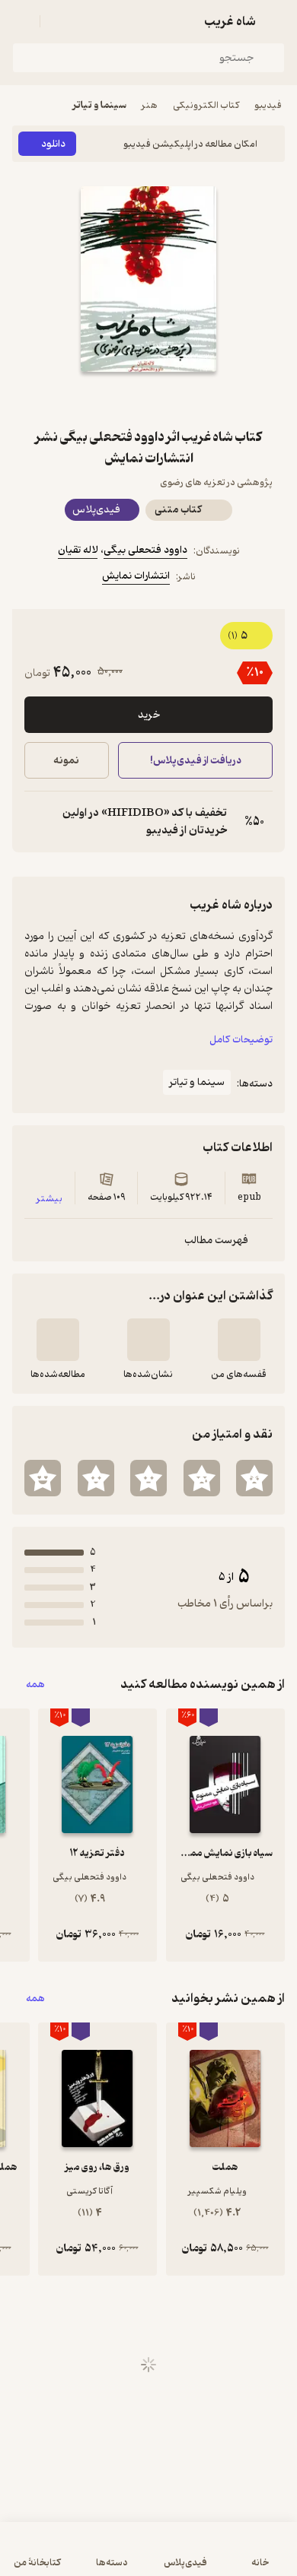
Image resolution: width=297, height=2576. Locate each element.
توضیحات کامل (241, 1040)
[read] (58, 1340)
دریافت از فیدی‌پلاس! (195, 761)
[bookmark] (185, 399)
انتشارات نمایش (136, 576)
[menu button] (21, 21)
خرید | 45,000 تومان (78, 2557)
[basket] (59, 21)
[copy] (37, 822)
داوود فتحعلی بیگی (145, 550)
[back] (276, 21)
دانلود (53, 144)
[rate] (254, 1478)
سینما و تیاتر (99, 105)
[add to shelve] (239, 1340)
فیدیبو (268, 105)
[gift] (148, 399)
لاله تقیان (78, 550)
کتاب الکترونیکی (206, 105)
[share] (112, 399)
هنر (150, 105)
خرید (149, 715)
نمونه (66, 761)
